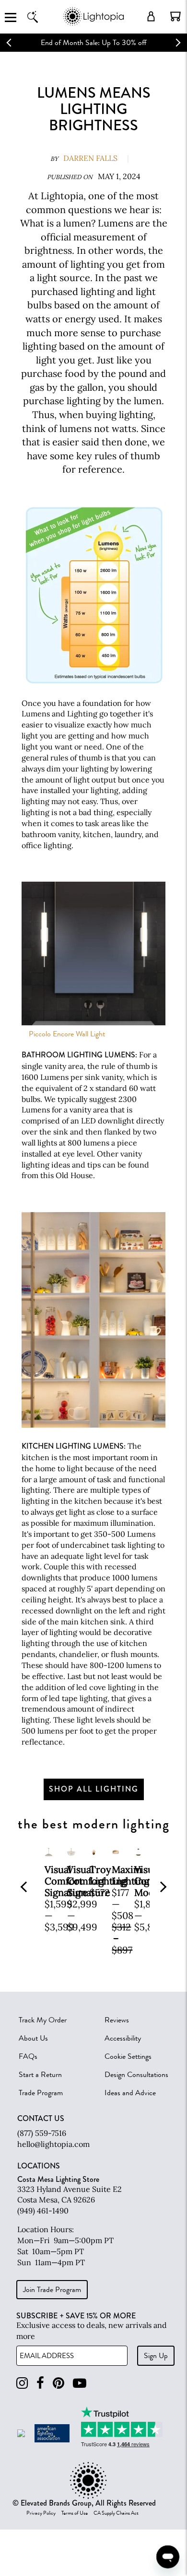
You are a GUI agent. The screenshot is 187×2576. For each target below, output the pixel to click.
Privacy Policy (41, 2513)
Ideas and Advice (130, 2093)
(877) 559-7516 (42, 2133)
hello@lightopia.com (53, 2144)
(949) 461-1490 (43, 2211)
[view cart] (175, 16)
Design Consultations (136, 2075)
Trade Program (41, 2093)
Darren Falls (90, 158)
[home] (93, 24)
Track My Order (43, 2020)
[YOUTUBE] (80, 2383)
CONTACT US (41, 2119)
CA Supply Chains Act (116, 2513)
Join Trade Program (52, 2290)
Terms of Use (75, 2513)
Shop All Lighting (94, 1789)
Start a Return (40, 2075)
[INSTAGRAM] (22, 2383)
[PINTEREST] (58, 2383)
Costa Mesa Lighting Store (58, 2179)
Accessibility (123, 2038)
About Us (33, 2038)
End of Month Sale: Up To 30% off (94, 43)
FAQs (28, 2056)
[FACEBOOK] (40, 2383)
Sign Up (156, 2356)
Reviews (117, 2020)
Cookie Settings (128, 2056)
